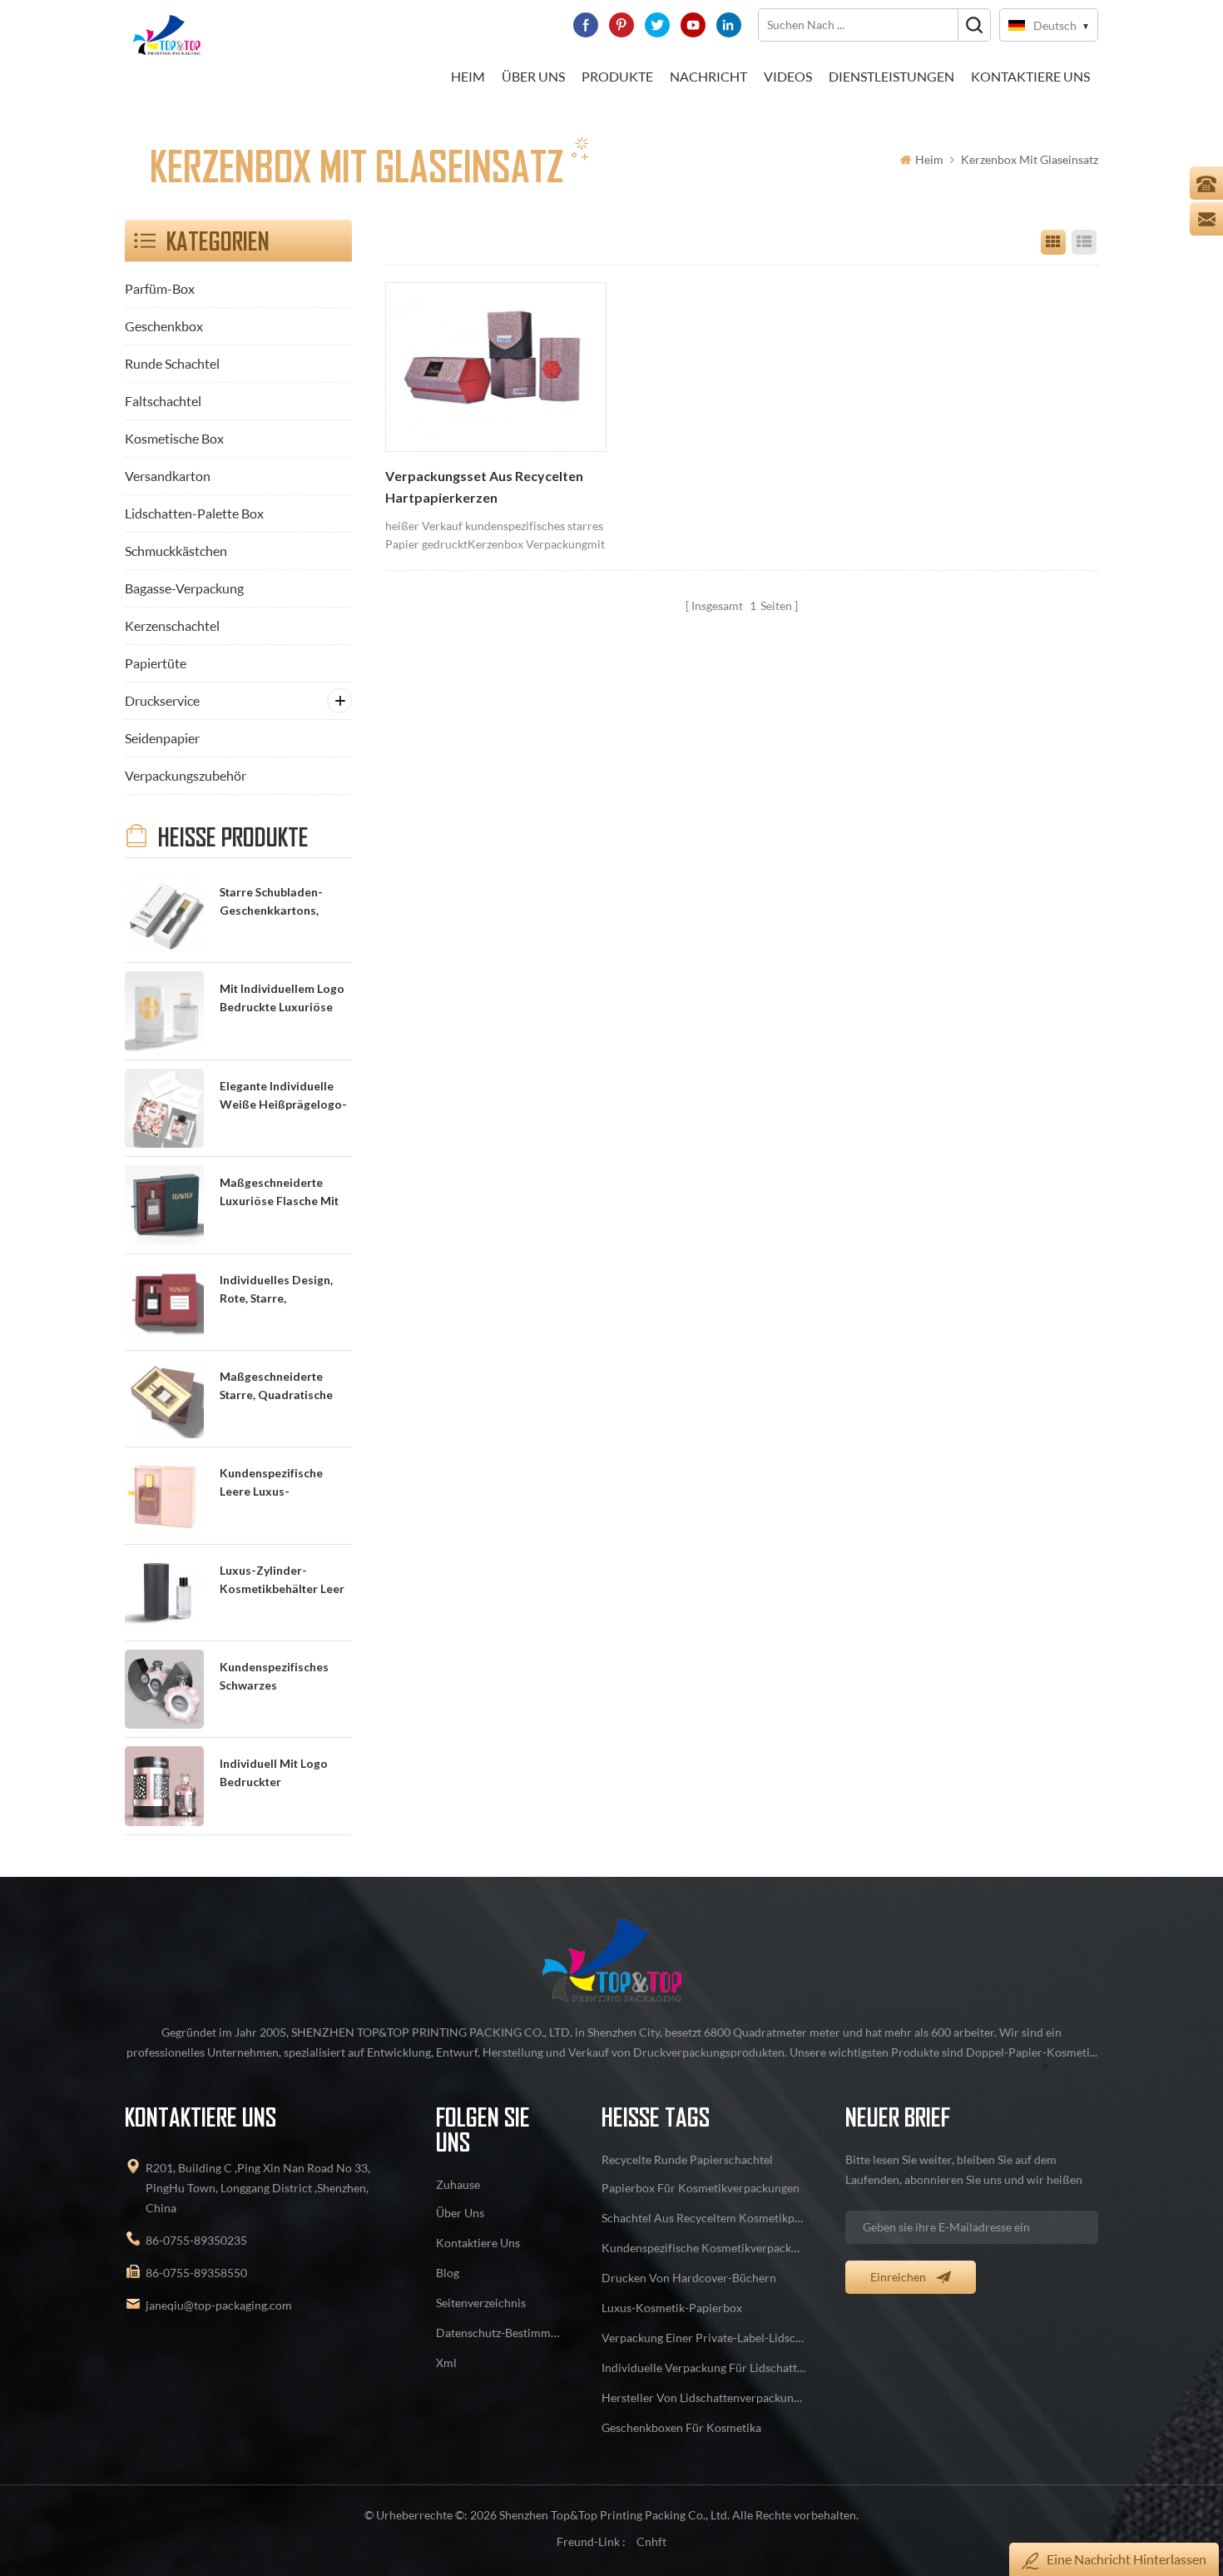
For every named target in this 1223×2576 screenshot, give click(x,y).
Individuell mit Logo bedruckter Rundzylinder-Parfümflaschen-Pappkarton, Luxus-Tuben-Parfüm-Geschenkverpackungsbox (285, 1774)
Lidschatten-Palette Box (194, 513)
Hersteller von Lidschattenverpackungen (704, 2397)
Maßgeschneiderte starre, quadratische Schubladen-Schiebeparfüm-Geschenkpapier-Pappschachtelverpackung (285, 1387)
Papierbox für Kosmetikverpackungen (701, 2188)
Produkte (617, 76)
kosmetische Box (174, 438)
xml (446, 2363)
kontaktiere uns (1030, 76)
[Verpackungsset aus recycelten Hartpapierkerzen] (496, 367)
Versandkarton (168, 476)
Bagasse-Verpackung (184, 588)
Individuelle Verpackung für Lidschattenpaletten (704, 2368)
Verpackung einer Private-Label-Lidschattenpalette (704, 2338)
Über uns (533, 76)
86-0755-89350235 (196, 2240)
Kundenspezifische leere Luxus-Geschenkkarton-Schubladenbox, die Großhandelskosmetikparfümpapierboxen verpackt (285, 1484)
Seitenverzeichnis (481, 2303)
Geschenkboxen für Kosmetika (681, 2427)
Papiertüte (156, 663)
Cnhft (651, 2541)
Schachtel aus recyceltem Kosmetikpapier (704, 2218)
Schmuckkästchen (176, 551)
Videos (788, 76)
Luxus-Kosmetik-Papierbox (672, 2308)
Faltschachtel (163, 401)
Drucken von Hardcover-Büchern (689, 2278)
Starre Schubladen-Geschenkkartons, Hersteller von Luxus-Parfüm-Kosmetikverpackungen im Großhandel (284, 903)
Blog (448, 2273)
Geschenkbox (164, 326)
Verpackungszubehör (186, 775)
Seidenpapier (162, 738)
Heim (468, 76)
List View (1084, 242)
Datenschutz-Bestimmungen (499, 2333)
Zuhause (458, 2184)
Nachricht (708, 76)
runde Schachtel (172, 363)
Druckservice (162, 700)
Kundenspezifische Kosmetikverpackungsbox (704, 2248)
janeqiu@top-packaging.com (219, 2305)
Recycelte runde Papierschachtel (687, 2159)
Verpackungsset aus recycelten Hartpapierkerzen (484, 487)
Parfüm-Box (160, 288)
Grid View (1053, 242)
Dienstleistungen (891, 76)
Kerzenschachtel (172, 625)
